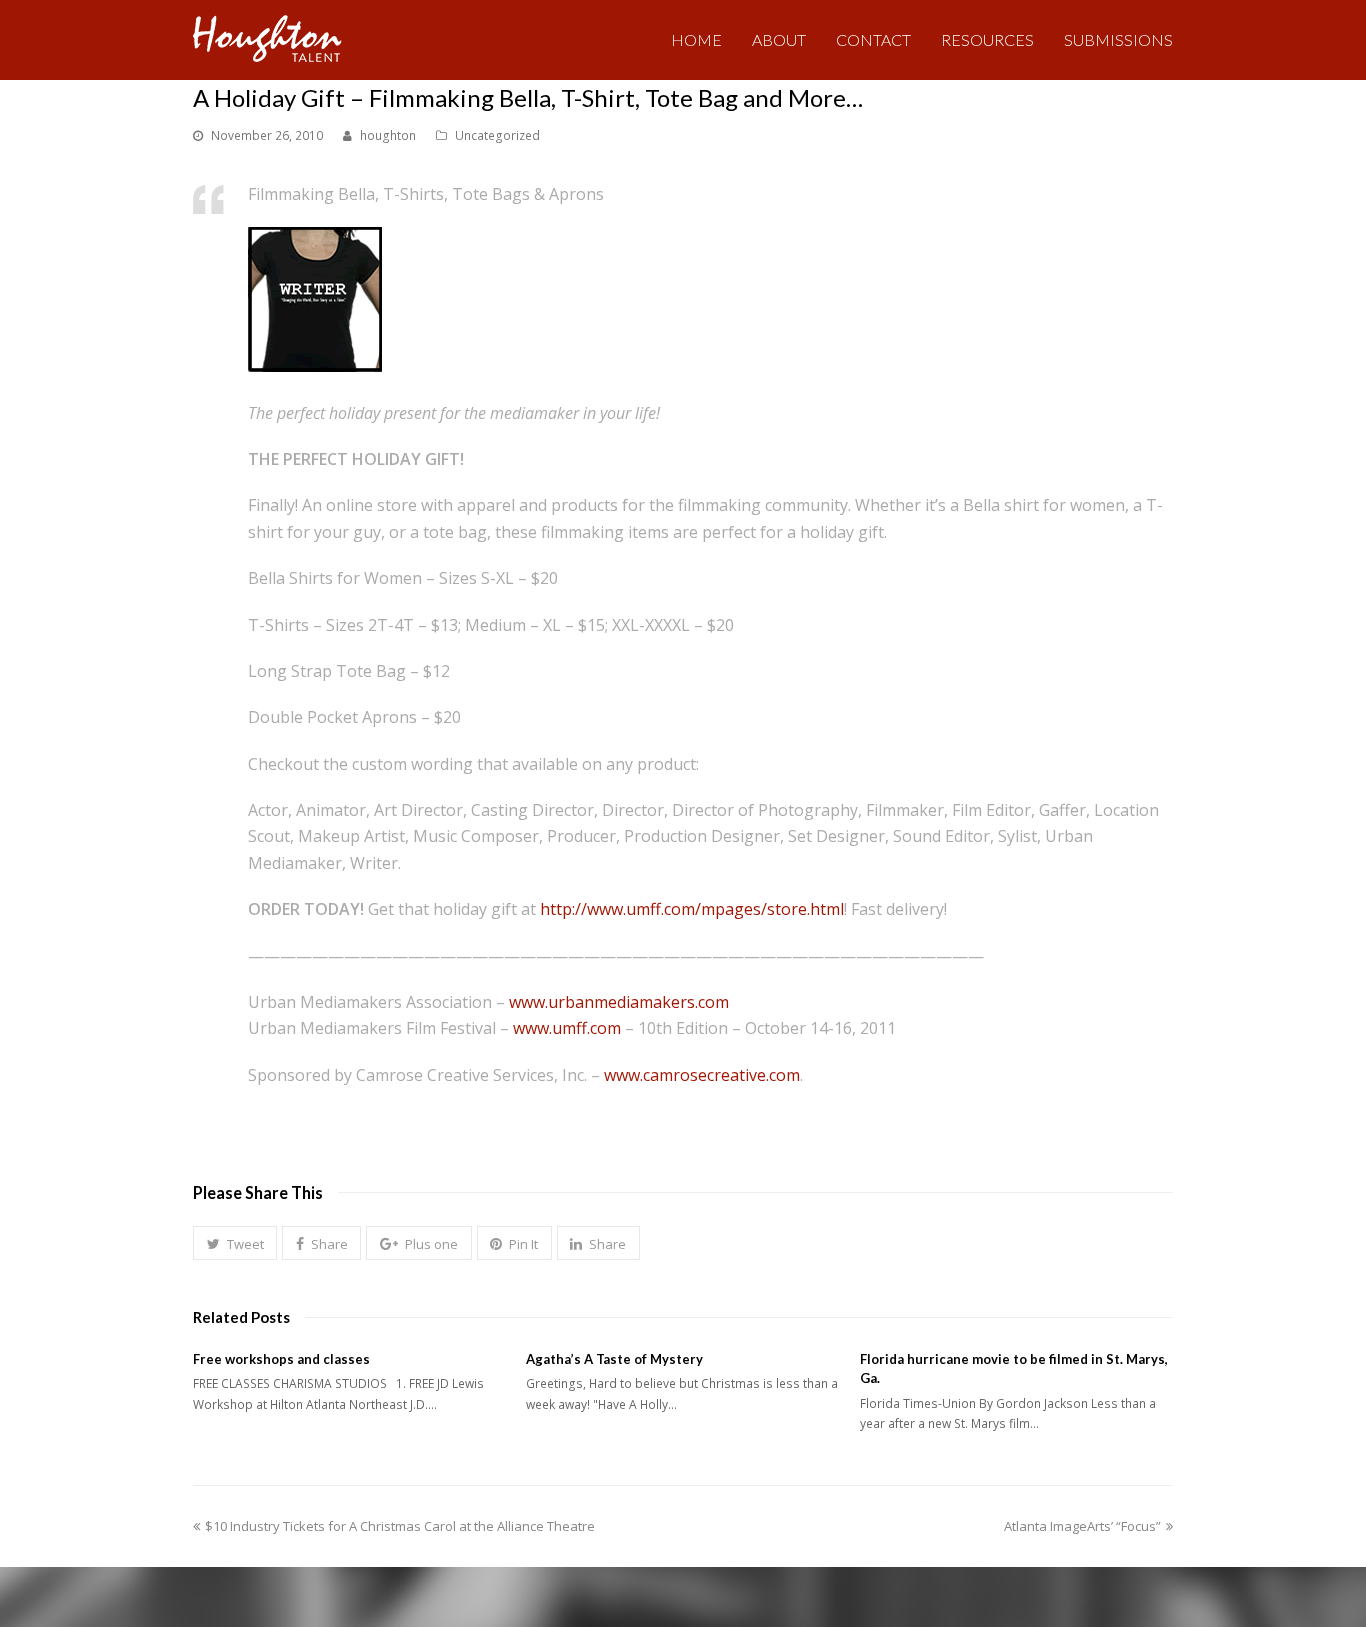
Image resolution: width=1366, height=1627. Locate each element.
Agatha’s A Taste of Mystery (614, 1359)
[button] (235, 1243)
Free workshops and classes (281, 1359)
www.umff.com (567, 1028)
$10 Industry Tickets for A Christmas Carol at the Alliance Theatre (399, 1526)
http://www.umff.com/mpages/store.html (692, 909)
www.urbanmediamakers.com (619, 1002)
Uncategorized (497, 135)
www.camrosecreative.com (702, 1075)
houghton (388, 135)
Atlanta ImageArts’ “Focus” (1082, 1526)
